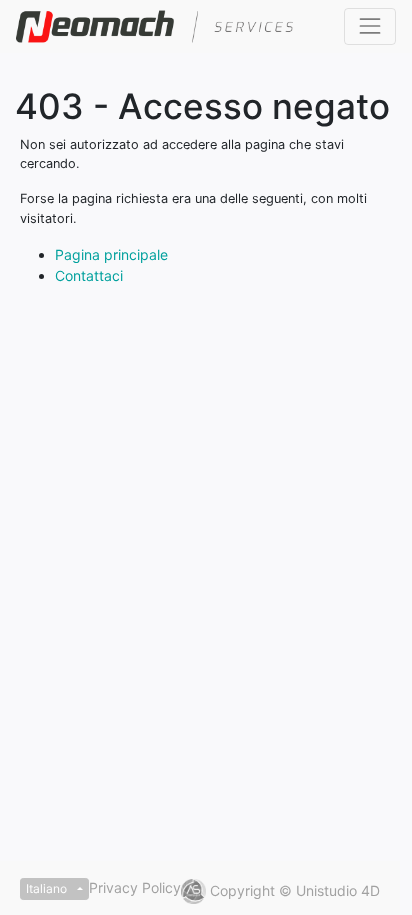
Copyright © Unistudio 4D (295, 890)
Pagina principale (111, 254)
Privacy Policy (135, 887)
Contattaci (89, 275)
